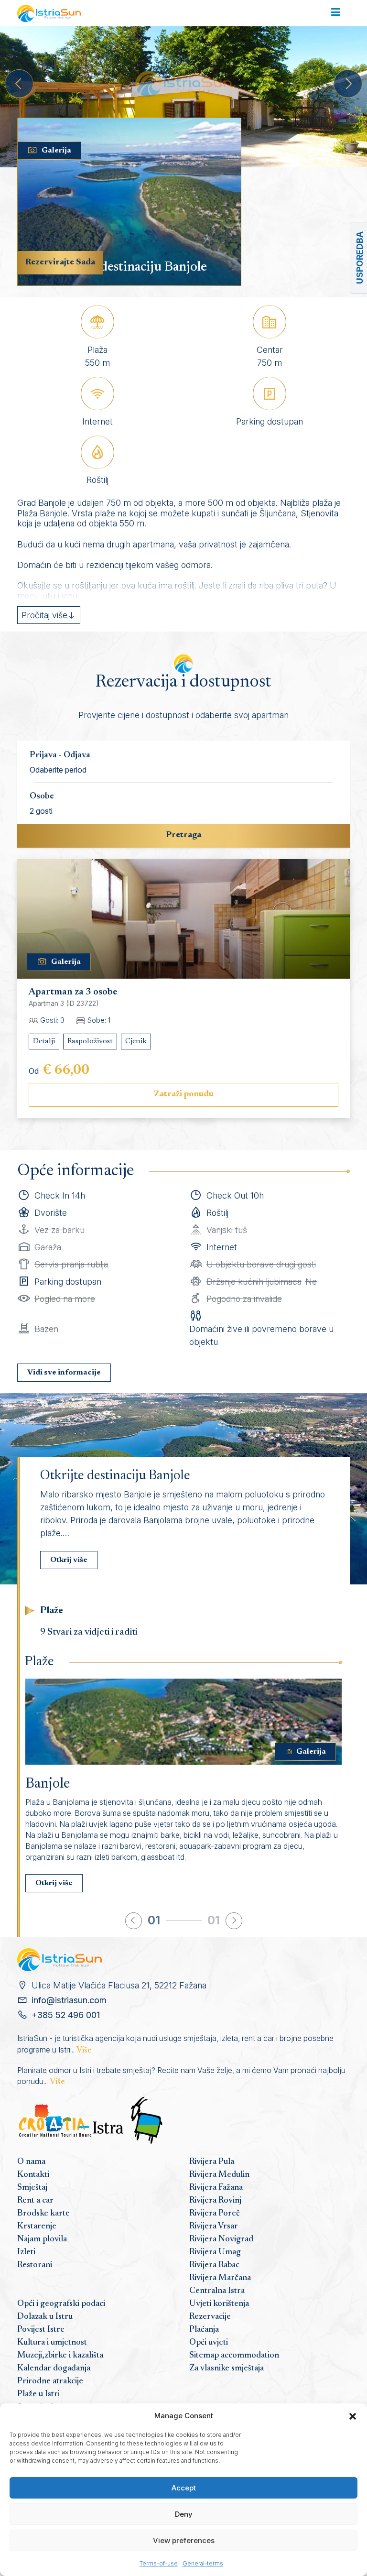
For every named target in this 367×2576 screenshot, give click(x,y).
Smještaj (32, 2188)
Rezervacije (210, 2317)
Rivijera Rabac (214, 2265)
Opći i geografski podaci (61, 2304)
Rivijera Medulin (219, 2175)
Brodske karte (43, 2214)
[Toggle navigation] (336, 13)
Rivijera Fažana (216, 2188)
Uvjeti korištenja (219, 2304)
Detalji (44, 1041)
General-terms (203, 2563)
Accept (184, 2488)
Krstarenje (37, 2227)
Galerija (56, 151)
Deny (184, 2514)
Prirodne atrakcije (50, 2381)
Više (84, 2051)
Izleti (26, 2252)
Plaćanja (204, 2330)
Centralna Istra (217, 2291)
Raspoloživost (90, 1041)
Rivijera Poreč (215, 2214)
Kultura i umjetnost (52, 2343)
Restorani (35, 2265)
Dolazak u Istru (45, 2317)
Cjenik (136, 1041)
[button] (353, 2416)
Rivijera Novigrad (221, 2239)
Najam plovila (42, 2239)
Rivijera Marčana (220, 2278)
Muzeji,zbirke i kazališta (60, 2356)
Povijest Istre (41, 2330)
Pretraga (183, 835)
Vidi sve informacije (64, 1373)
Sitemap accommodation (234, 2356)
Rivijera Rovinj (215, 2201)
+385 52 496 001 (66, 2015)
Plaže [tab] (52, 1611)
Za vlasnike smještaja (227, 2369)
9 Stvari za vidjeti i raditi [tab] (89, 1632)
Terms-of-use (159, 2563)
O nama (31, 2162)
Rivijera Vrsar (214, 2227)
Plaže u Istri (38, 2394)
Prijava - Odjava (60, 755)
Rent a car (35, 2201)
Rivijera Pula (212, 2162)
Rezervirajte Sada (60, 262)
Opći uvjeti (209, 2343)
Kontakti (33, 2175)
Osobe (42, 797)
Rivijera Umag (215, 2252)
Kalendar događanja (54, 2369)
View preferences (184, 2540)
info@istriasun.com (69, 2000)
